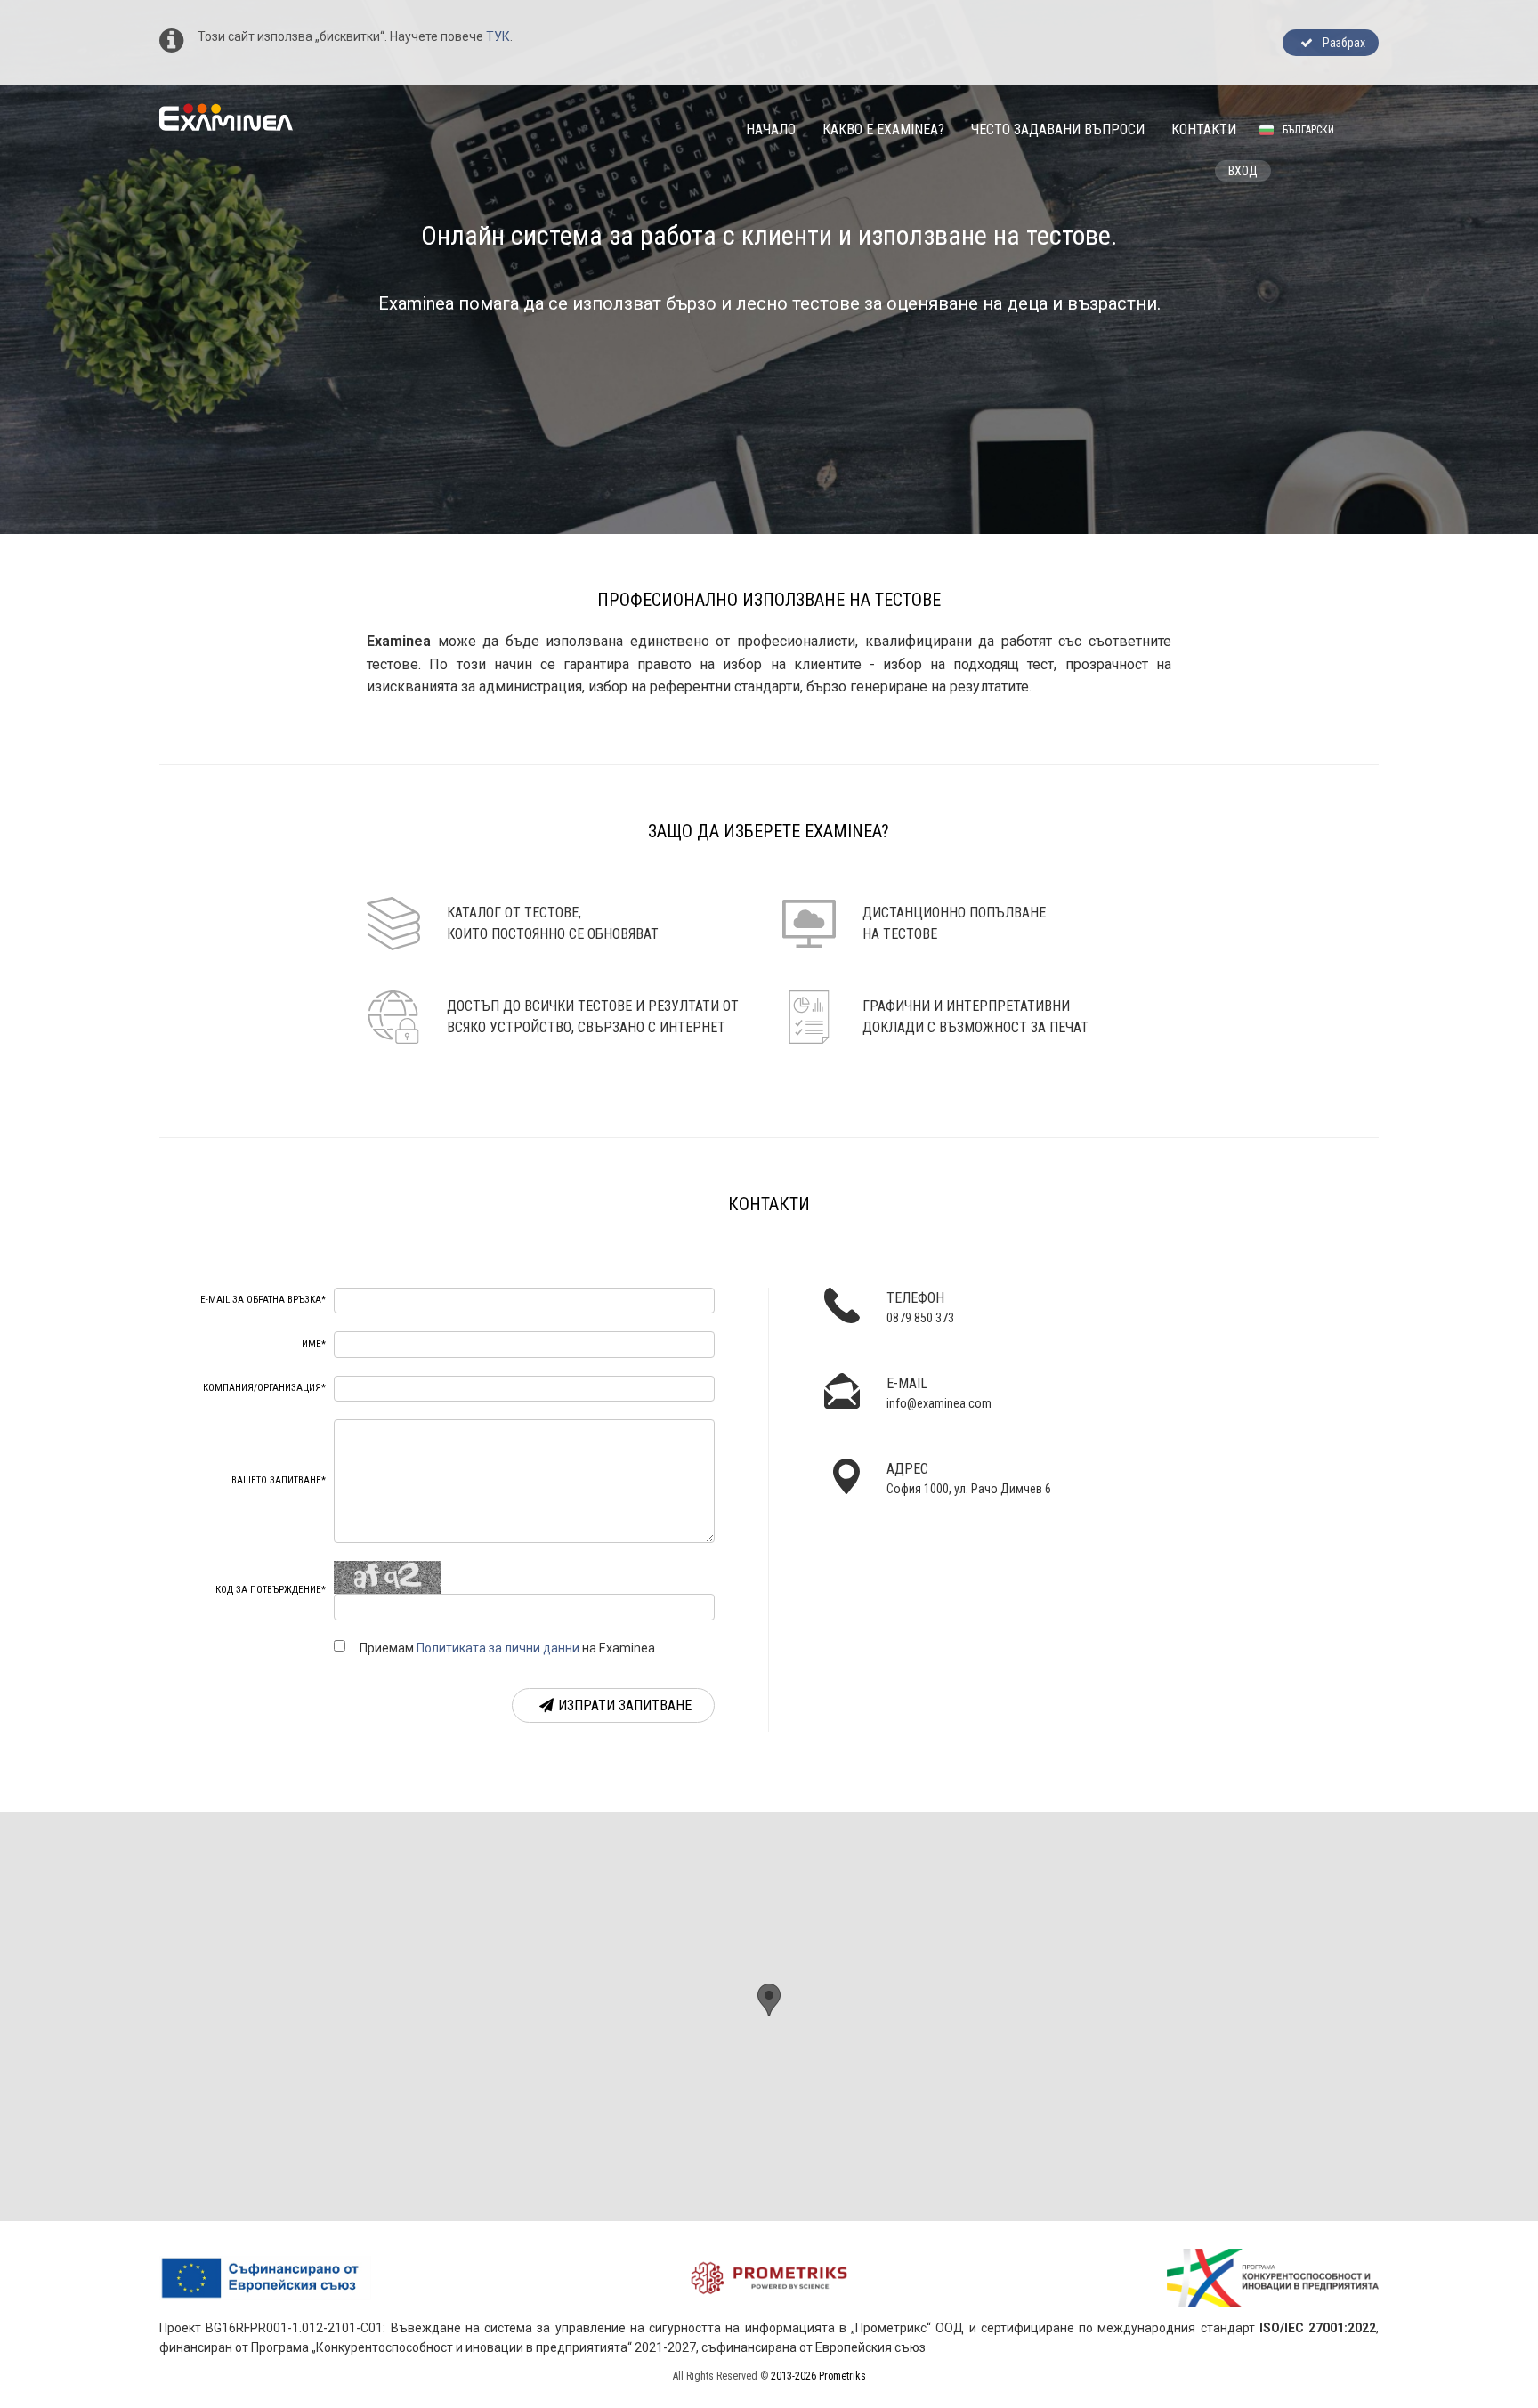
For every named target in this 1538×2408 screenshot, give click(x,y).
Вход (1243, 171)
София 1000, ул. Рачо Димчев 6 (969, 1489)
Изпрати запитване (625, 1705)
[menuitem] (771, 129)
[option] (769, 267)
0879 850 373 (920, 1318)
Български (1308, 130)
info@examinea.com (939, 1403)
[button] (769, 2000)
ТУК (498, 36)
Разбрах (1341, 43)
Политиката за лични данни (498, 1648)
